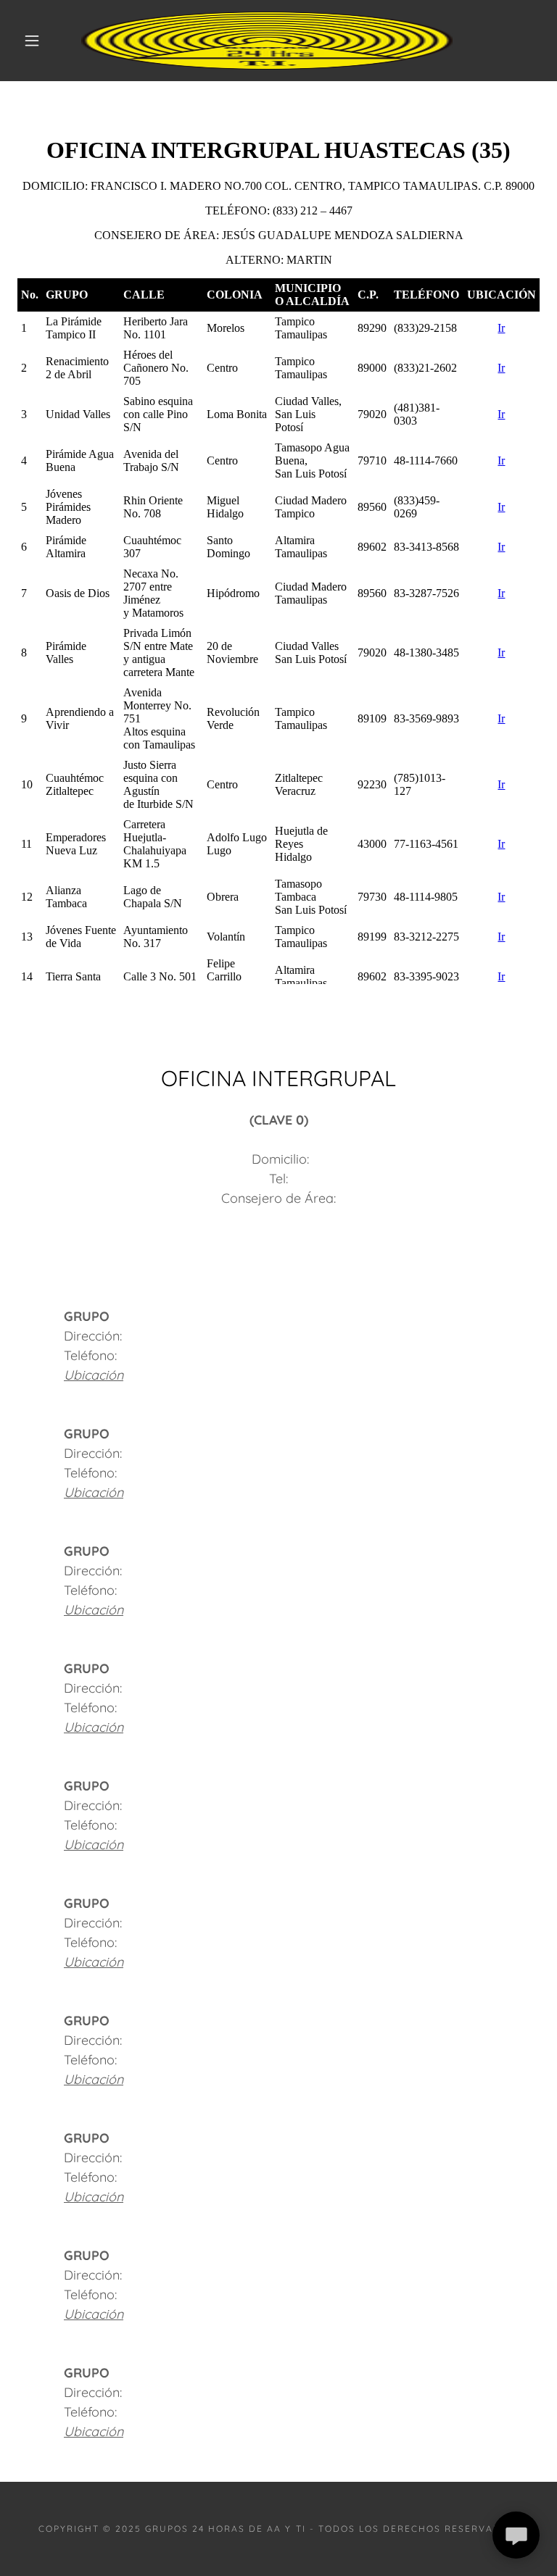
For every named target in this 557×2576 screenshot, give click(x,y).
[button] (32, 41)
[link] (267, 41)
